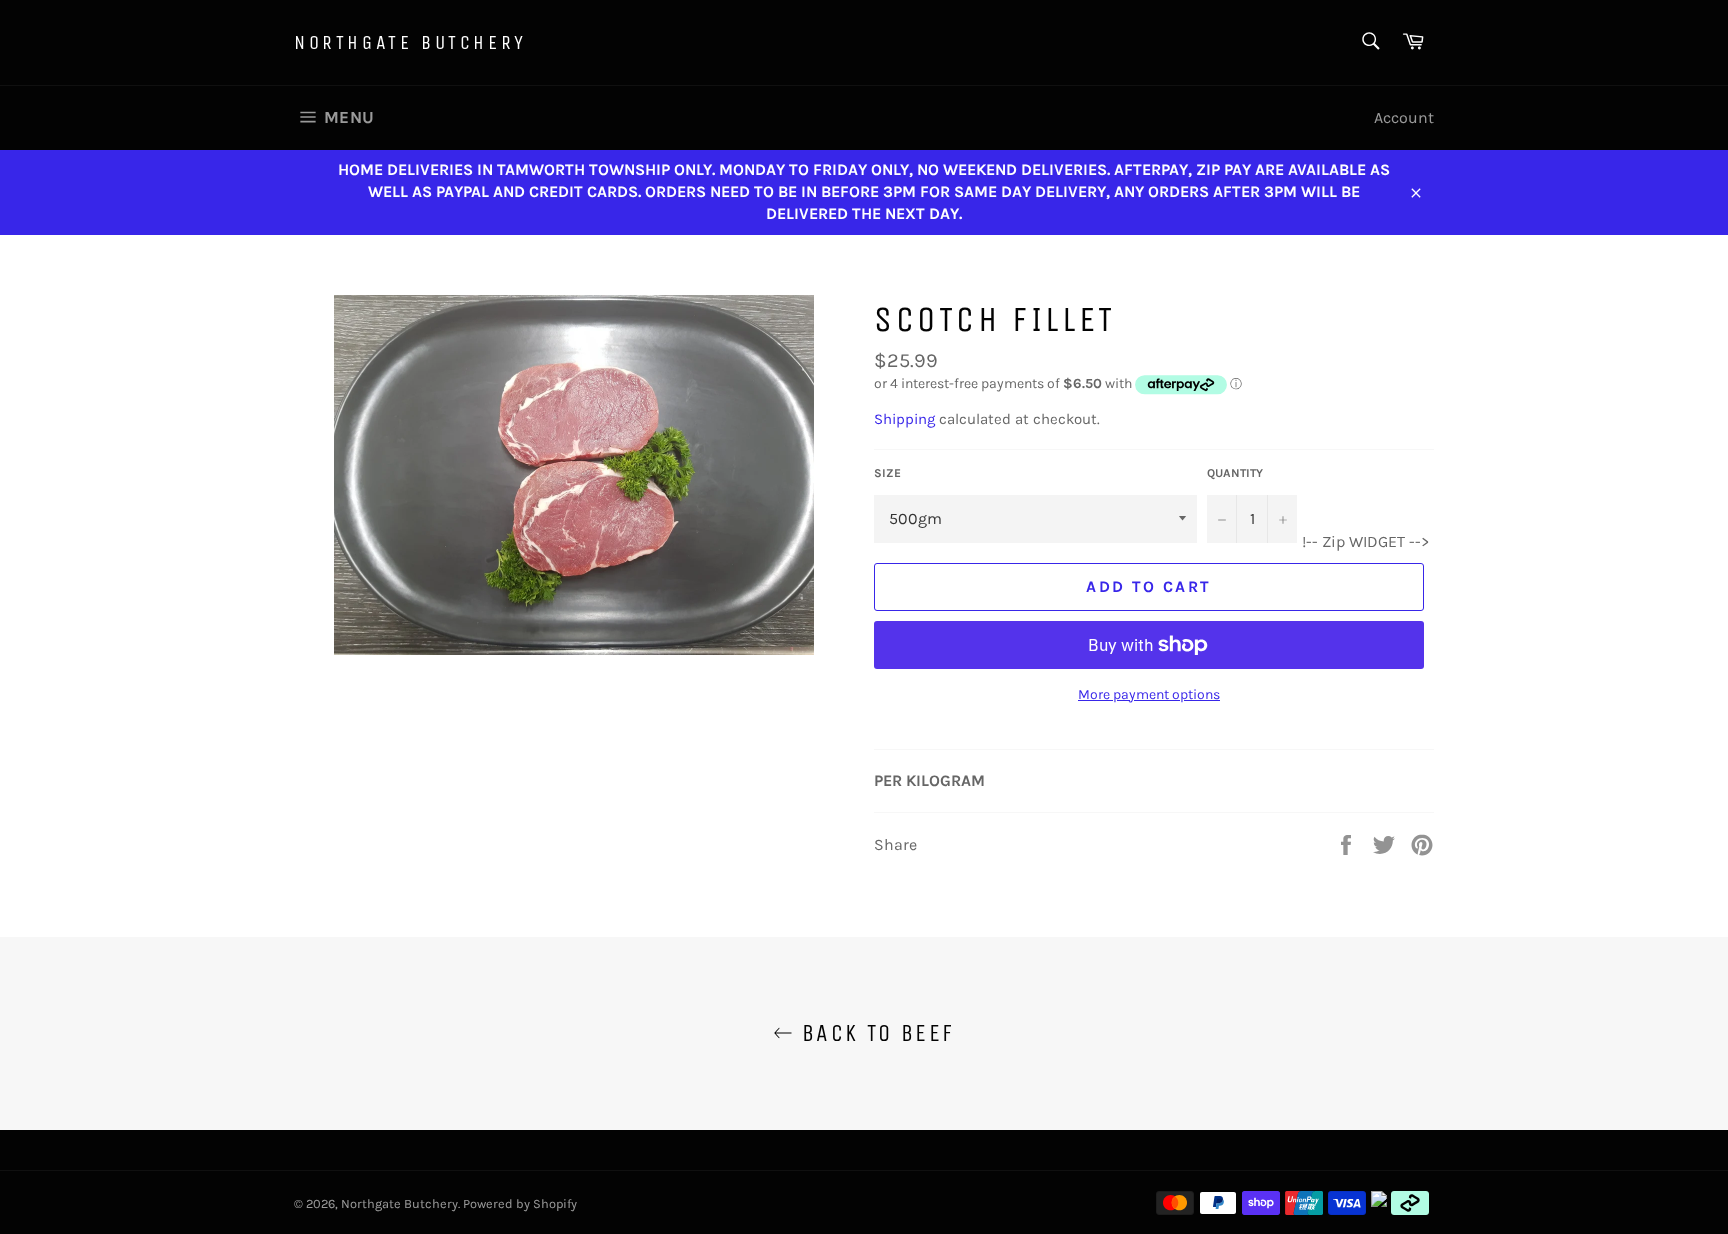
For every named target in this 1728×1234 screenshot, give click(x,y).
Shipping (904, 419)
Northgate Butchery (410, 42)
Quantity (1235, 473)
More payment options (1149, 694)
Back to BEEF (873, 1033)
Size (887, 473)
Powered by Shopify (520, 1203)
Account (1404, 117)
